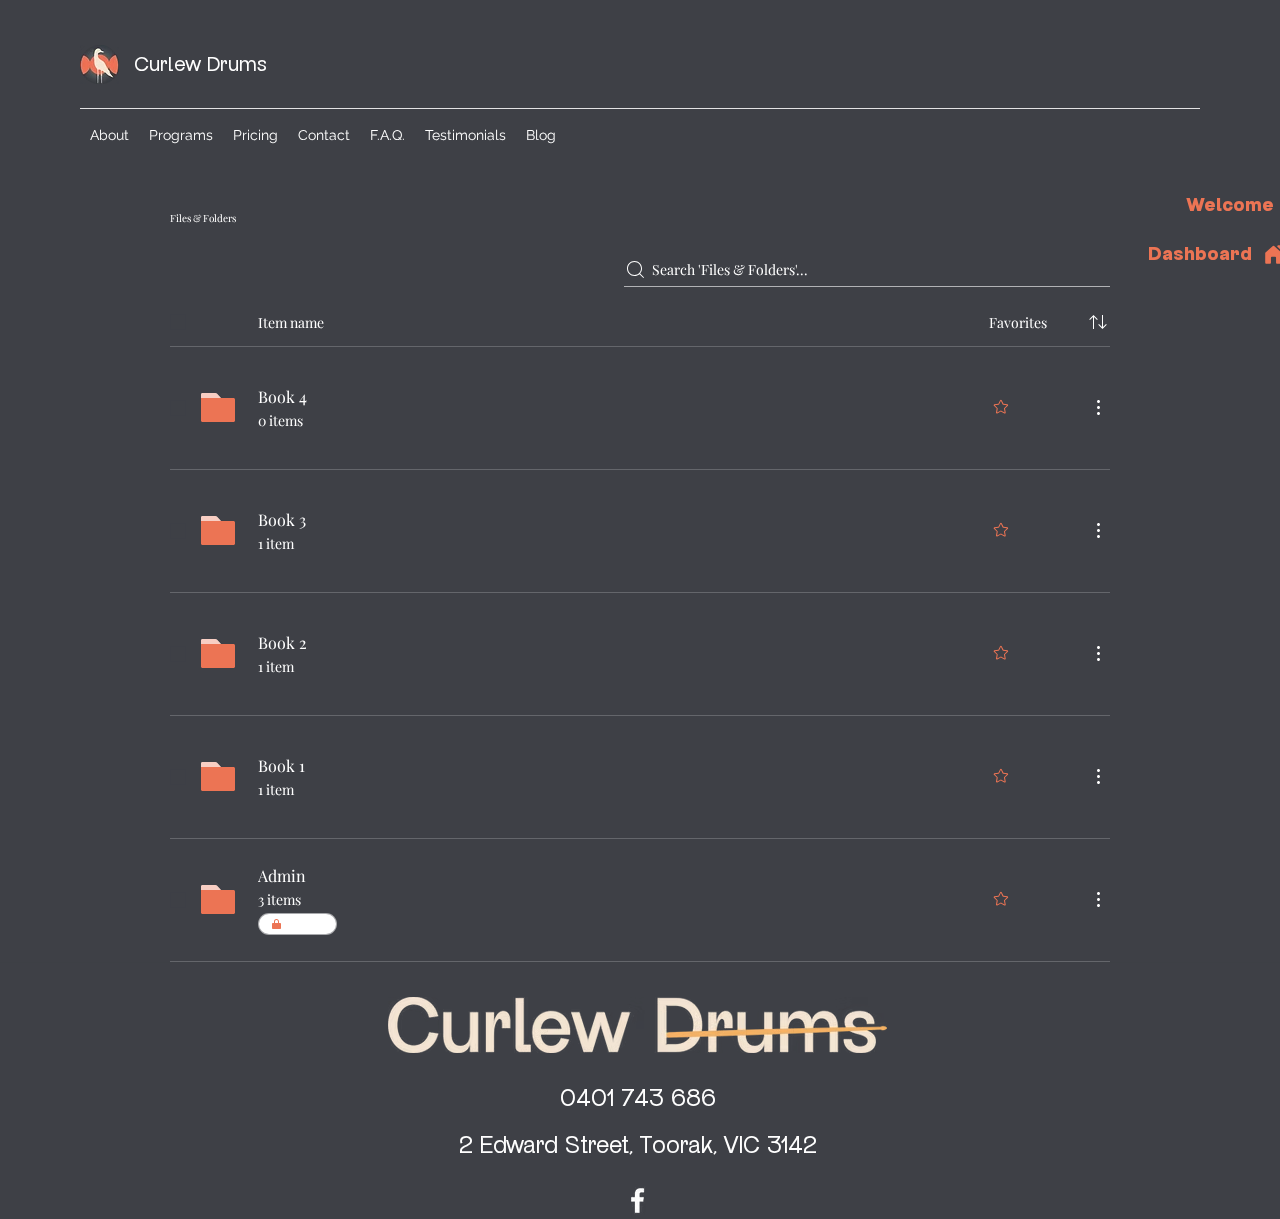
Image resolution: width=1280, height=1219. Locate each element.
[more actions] (1098, 407)
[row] (640, 318)
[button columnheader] (1098, 322)
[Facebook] (637, 1200)
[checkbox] (178, 322)
